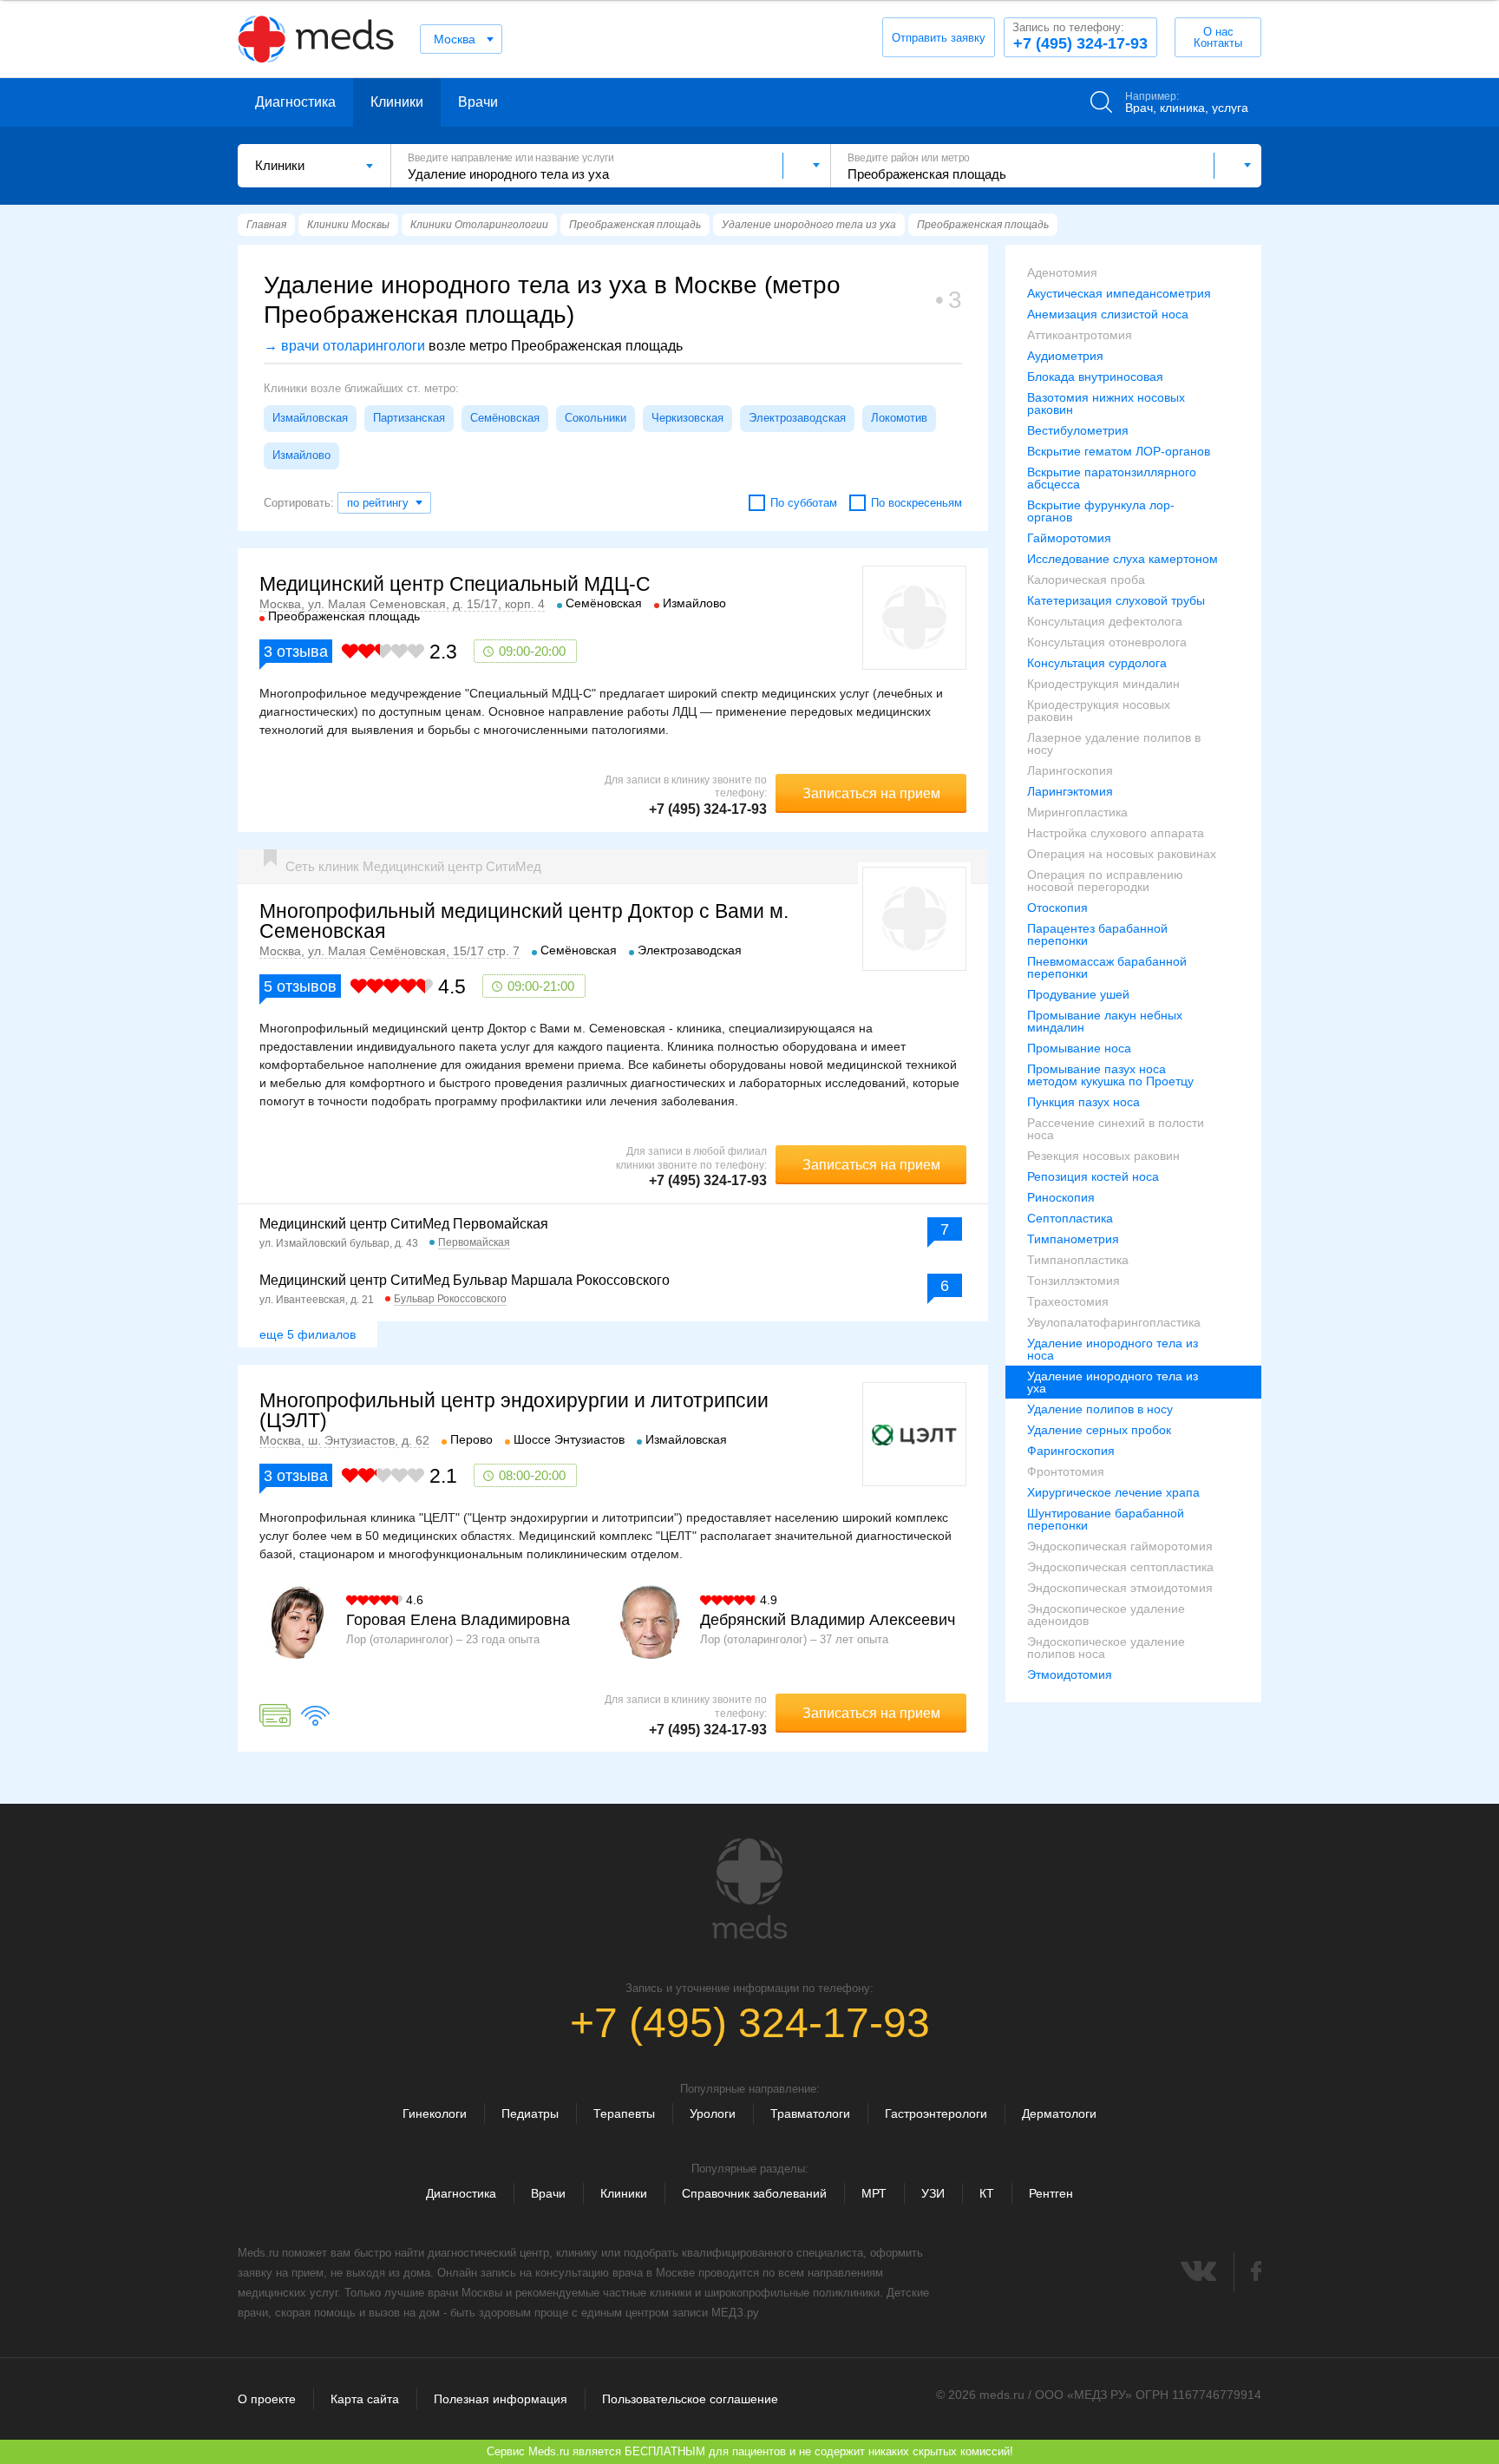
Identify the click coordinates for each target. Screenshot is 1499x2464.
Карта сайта (365, 2399)
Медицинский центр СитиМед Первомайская (404, 1224)
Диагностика (295, 102)
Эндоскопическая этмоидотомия (1120, 1588)
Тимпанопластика (1078, 1260)
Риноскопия (1061, 1197)
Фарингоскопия (1071, 1451)
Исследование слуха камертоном (1123, 559)
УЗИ (933, 2193)
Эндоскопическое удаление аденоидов (1106, 1615)
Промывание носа (1079, 1048)
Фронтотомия (1066, 1471)
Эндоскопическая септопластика (1120, 1567)
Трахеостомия (1068, 1301)
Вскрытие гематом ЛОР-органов (1119, 451)
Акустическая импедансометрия (1119, 293)
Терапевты (624, 2113)
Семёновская (505, 418)
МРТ (874, 2193)
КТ (987, 2193)
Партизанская (409, 418)
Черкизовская (687, 418)
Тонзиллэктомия (1074, 1281)
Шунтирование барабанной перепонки (1106, 1519)
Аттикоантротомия (1080, 335)
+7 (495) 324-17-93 (1080, 36)
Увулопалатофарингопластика (1114, 1322)
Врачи (478, 102)
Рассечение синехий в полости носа (1116, 1129)
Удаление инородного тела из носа (1113, 1349)
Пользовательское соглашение (690, 2399)
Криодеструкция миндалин (1103, 684)
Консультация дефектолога (1105, 621)
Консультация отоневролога (1107, 642)
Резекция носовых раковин (1103, 1156)
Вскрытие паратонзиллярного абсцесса (1112, 478)
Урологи (713, 2113)
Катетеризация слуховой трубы (1116, 600)
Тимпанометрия (1073, 1239)
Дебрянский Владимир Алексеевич (828, 1620)
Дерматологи (1059, 2113)
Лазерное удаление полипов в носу (1114, 744)
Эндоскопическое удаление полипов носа (1106, 1648)
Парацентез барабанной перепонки (1097, 934)
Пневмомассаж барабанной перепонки (1107, 967)
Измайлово (301, 455)
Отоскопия (1057, 908)
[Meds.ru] (749, 1889)
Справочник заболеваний (754, 2193)
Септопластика (1070, 1218)
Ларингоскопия (1070, 770)
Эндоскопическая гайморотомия (1120, 1546)
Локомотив (899, 418)
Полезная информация (501, 2399)
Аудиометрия (1065, 356)
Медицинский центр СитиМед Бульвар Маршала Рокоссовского (465, 1280)
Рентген (1051, 2193)
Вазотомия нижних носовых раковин (1106, 403)
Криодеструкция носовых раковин (1099, 711)
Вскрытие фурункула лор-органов (1101, 511)
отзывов (300, 986)
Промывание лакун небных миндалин (1105, 1021)
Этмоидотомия (1070, 1674)
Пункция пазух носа (1083, 1102)
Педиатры (530, 2113)
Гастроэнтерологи (936, 2113)
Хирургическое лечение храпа (1113, 1492)
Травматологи (810, 2113)
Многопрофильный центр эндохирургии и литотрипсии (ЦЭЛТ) (514, 1410)
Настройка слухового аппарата (1116, 833)
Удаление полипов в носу (1100, 1409)
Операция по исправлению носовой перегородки (1105, 881)
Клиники (397, 102)
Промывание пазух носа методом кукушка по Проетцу (1110, 1075)
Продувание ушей (1078, 994)
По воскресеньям (916, 503)
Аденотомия (1062, 272)
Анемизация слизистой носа (1108, 314)
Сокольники (596, 418)
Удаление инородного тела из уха (1113, 1382)
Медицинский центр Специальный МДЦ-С (455, 584)
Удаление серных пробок (1099, 1430)
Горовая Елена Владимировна (458, 1620)
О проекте (267, 2399)
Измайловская (310, 418)
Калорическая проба (1086, 580)
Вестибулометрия (1078, 430)
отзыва (296, 652)
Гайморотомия (1069, 538)
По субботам (804, 503)
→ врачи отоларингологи (344, 346)
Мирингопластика (1077, 812)
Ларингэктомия (1070, 791)
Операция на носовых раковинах (1122, 854)
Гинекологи (435, 2113)
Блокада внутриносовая (1095, 377)
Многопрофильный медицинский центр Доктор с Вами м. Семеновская (524, 921)
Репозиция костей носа (1093, 1176)
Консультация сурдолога (1097, 663)
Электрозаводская (797, 418)
